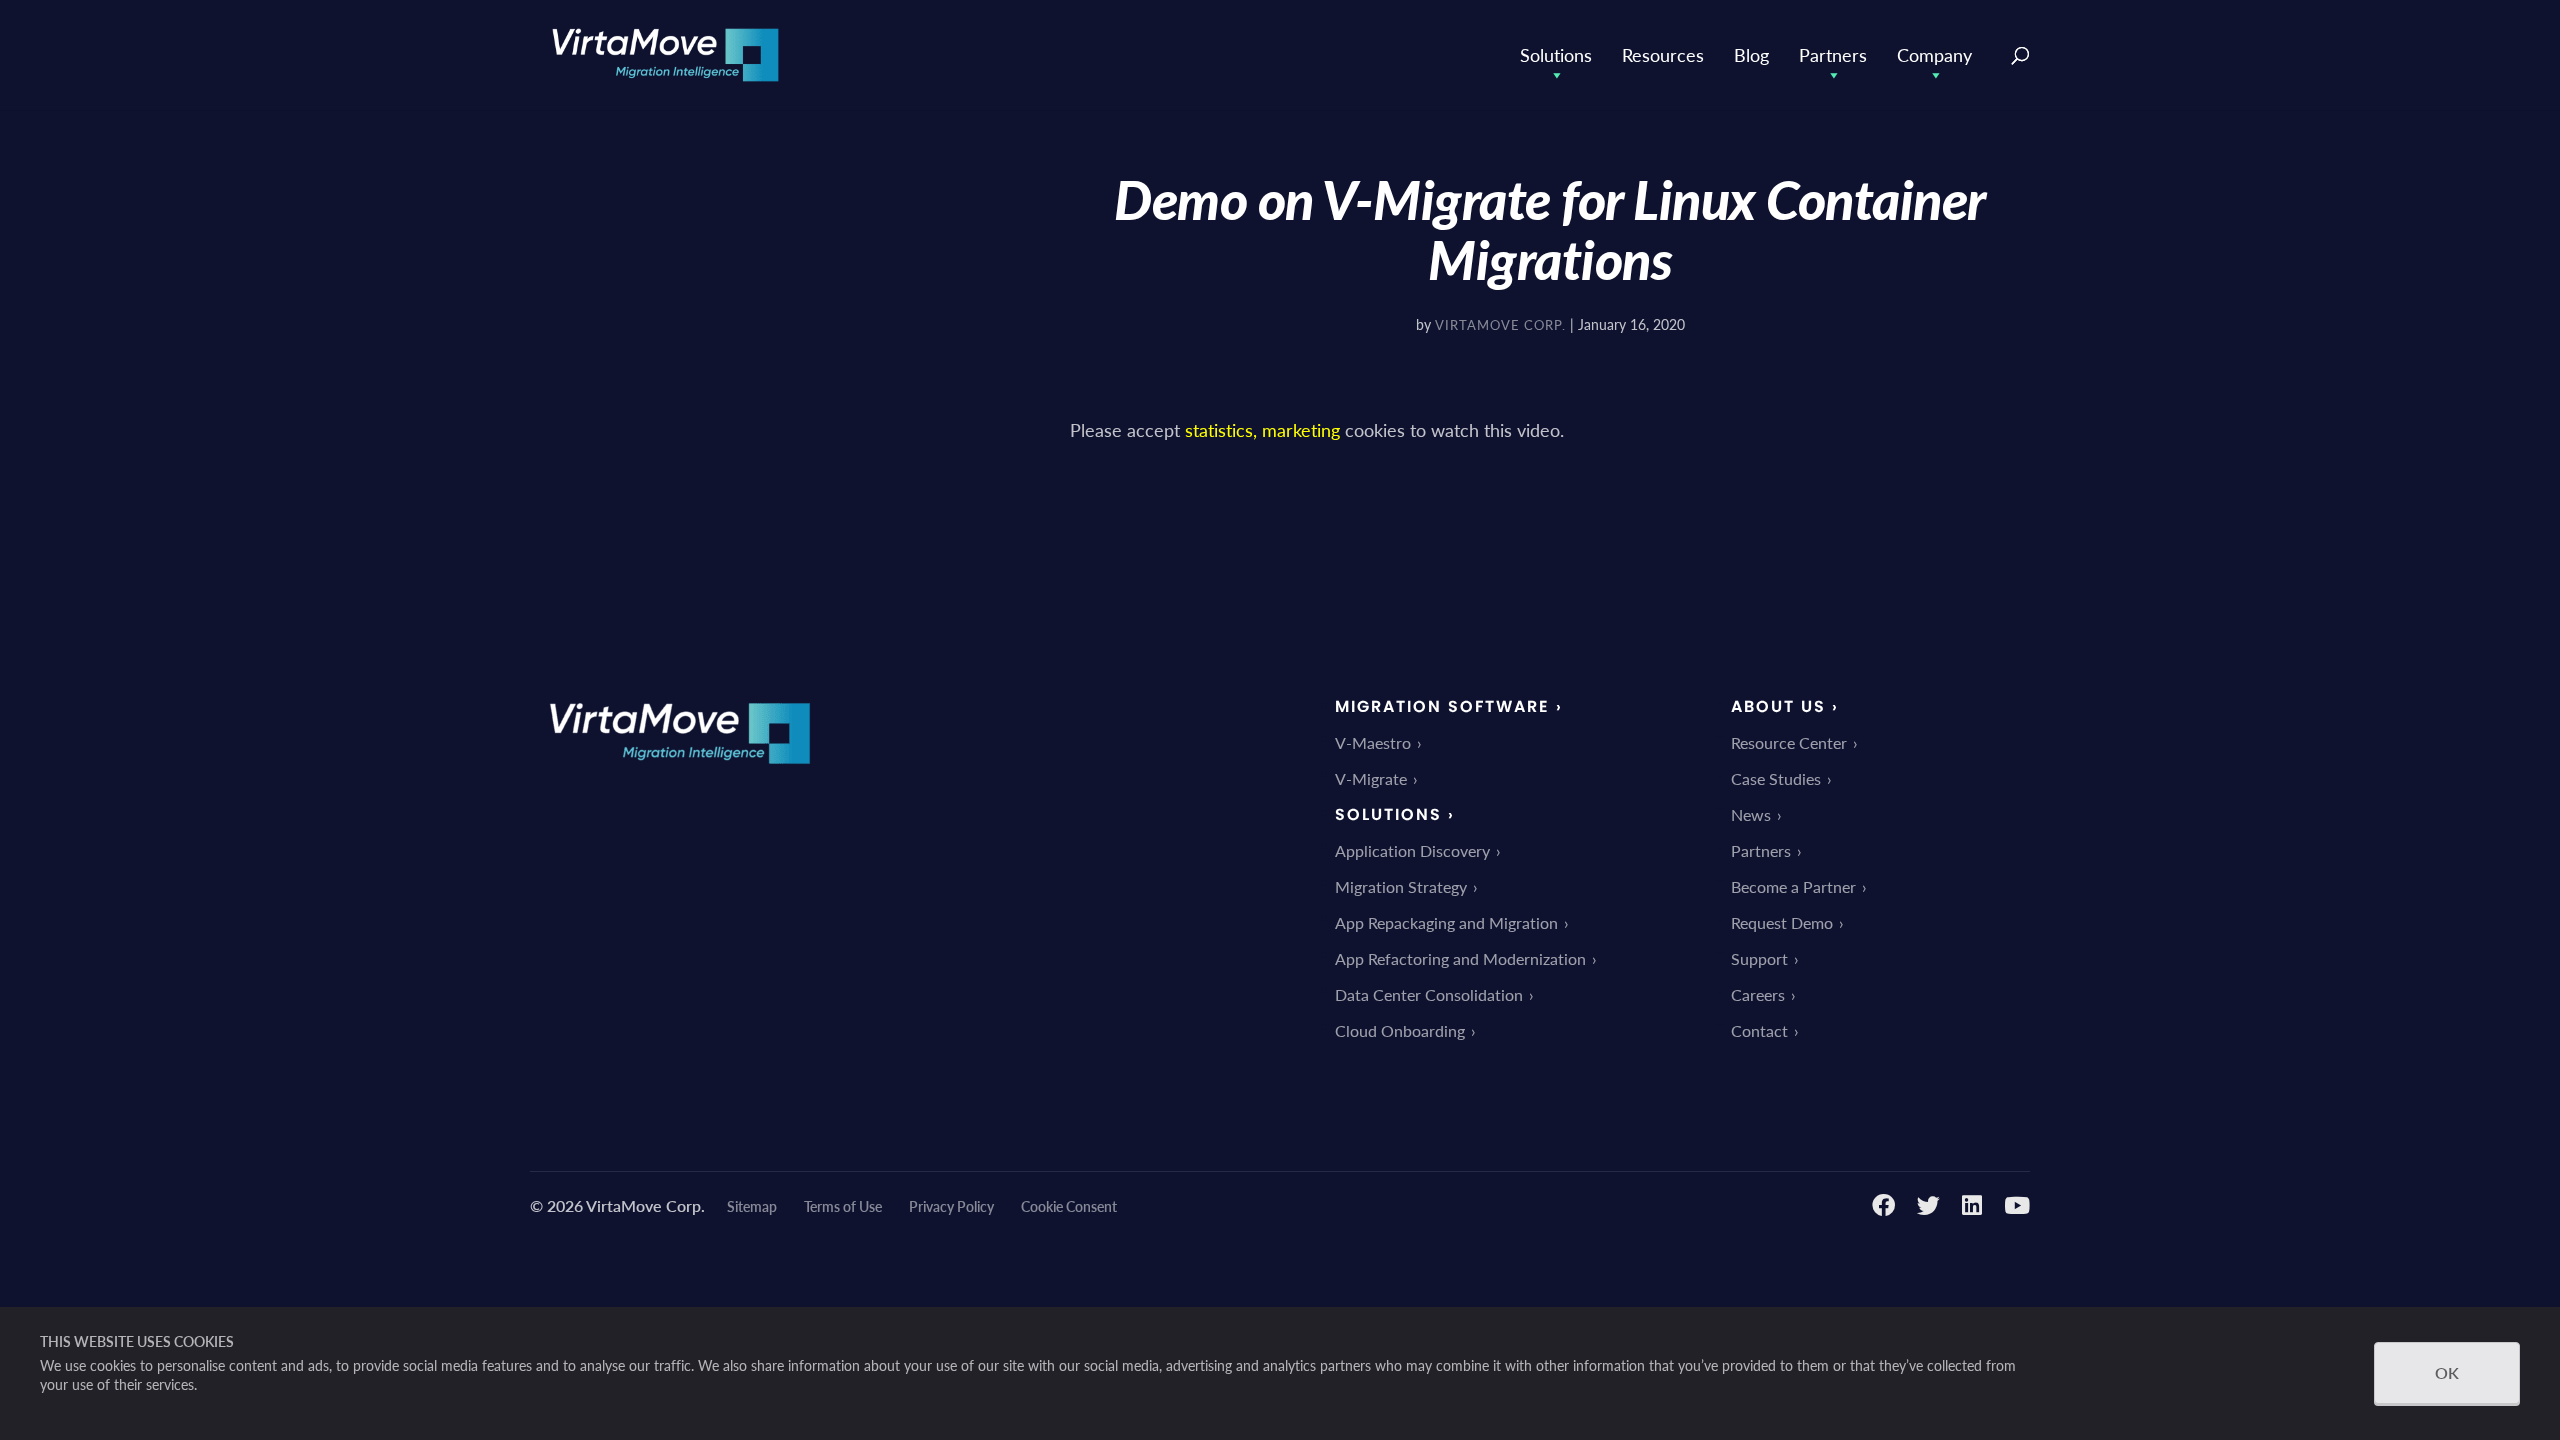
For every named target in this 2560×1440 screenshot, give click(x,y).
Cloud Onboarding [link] (1400, 1030)
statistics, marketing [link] (1262, 429)
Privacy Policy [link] (951, 1206)
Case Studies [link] (1776, 778)
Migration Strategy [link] (1401, 886)
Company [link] (1934, 54)
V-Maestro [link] (1373, 742)
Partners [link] (1833, 54)
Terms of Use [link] (843, 1206)
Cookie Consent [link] (1069, 1206)
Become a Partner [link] (1793, 886)
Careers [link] (1758, 994)
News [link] (1751, 814)
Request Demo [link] (1782, 922)
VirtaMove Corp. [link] (1500, 324)
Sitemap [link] (752, 1206)
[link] (665, 52)
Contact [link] (1759, 1030)
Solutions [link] (1556, 54)
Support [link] (1759, 958)
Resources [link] (1663, 54)
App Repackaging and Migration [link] (1446, 922)
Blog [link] (1751, 54)
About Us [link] (1778, 706)
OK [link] (2447, 1372)
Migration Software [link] (1442, 706)
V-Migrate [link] (1371, 778)
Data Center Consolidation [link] (1429, 994)
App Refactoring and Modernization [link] (1460, 958)
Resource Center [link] (1789, 742)
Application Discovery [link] (1412, 850)
